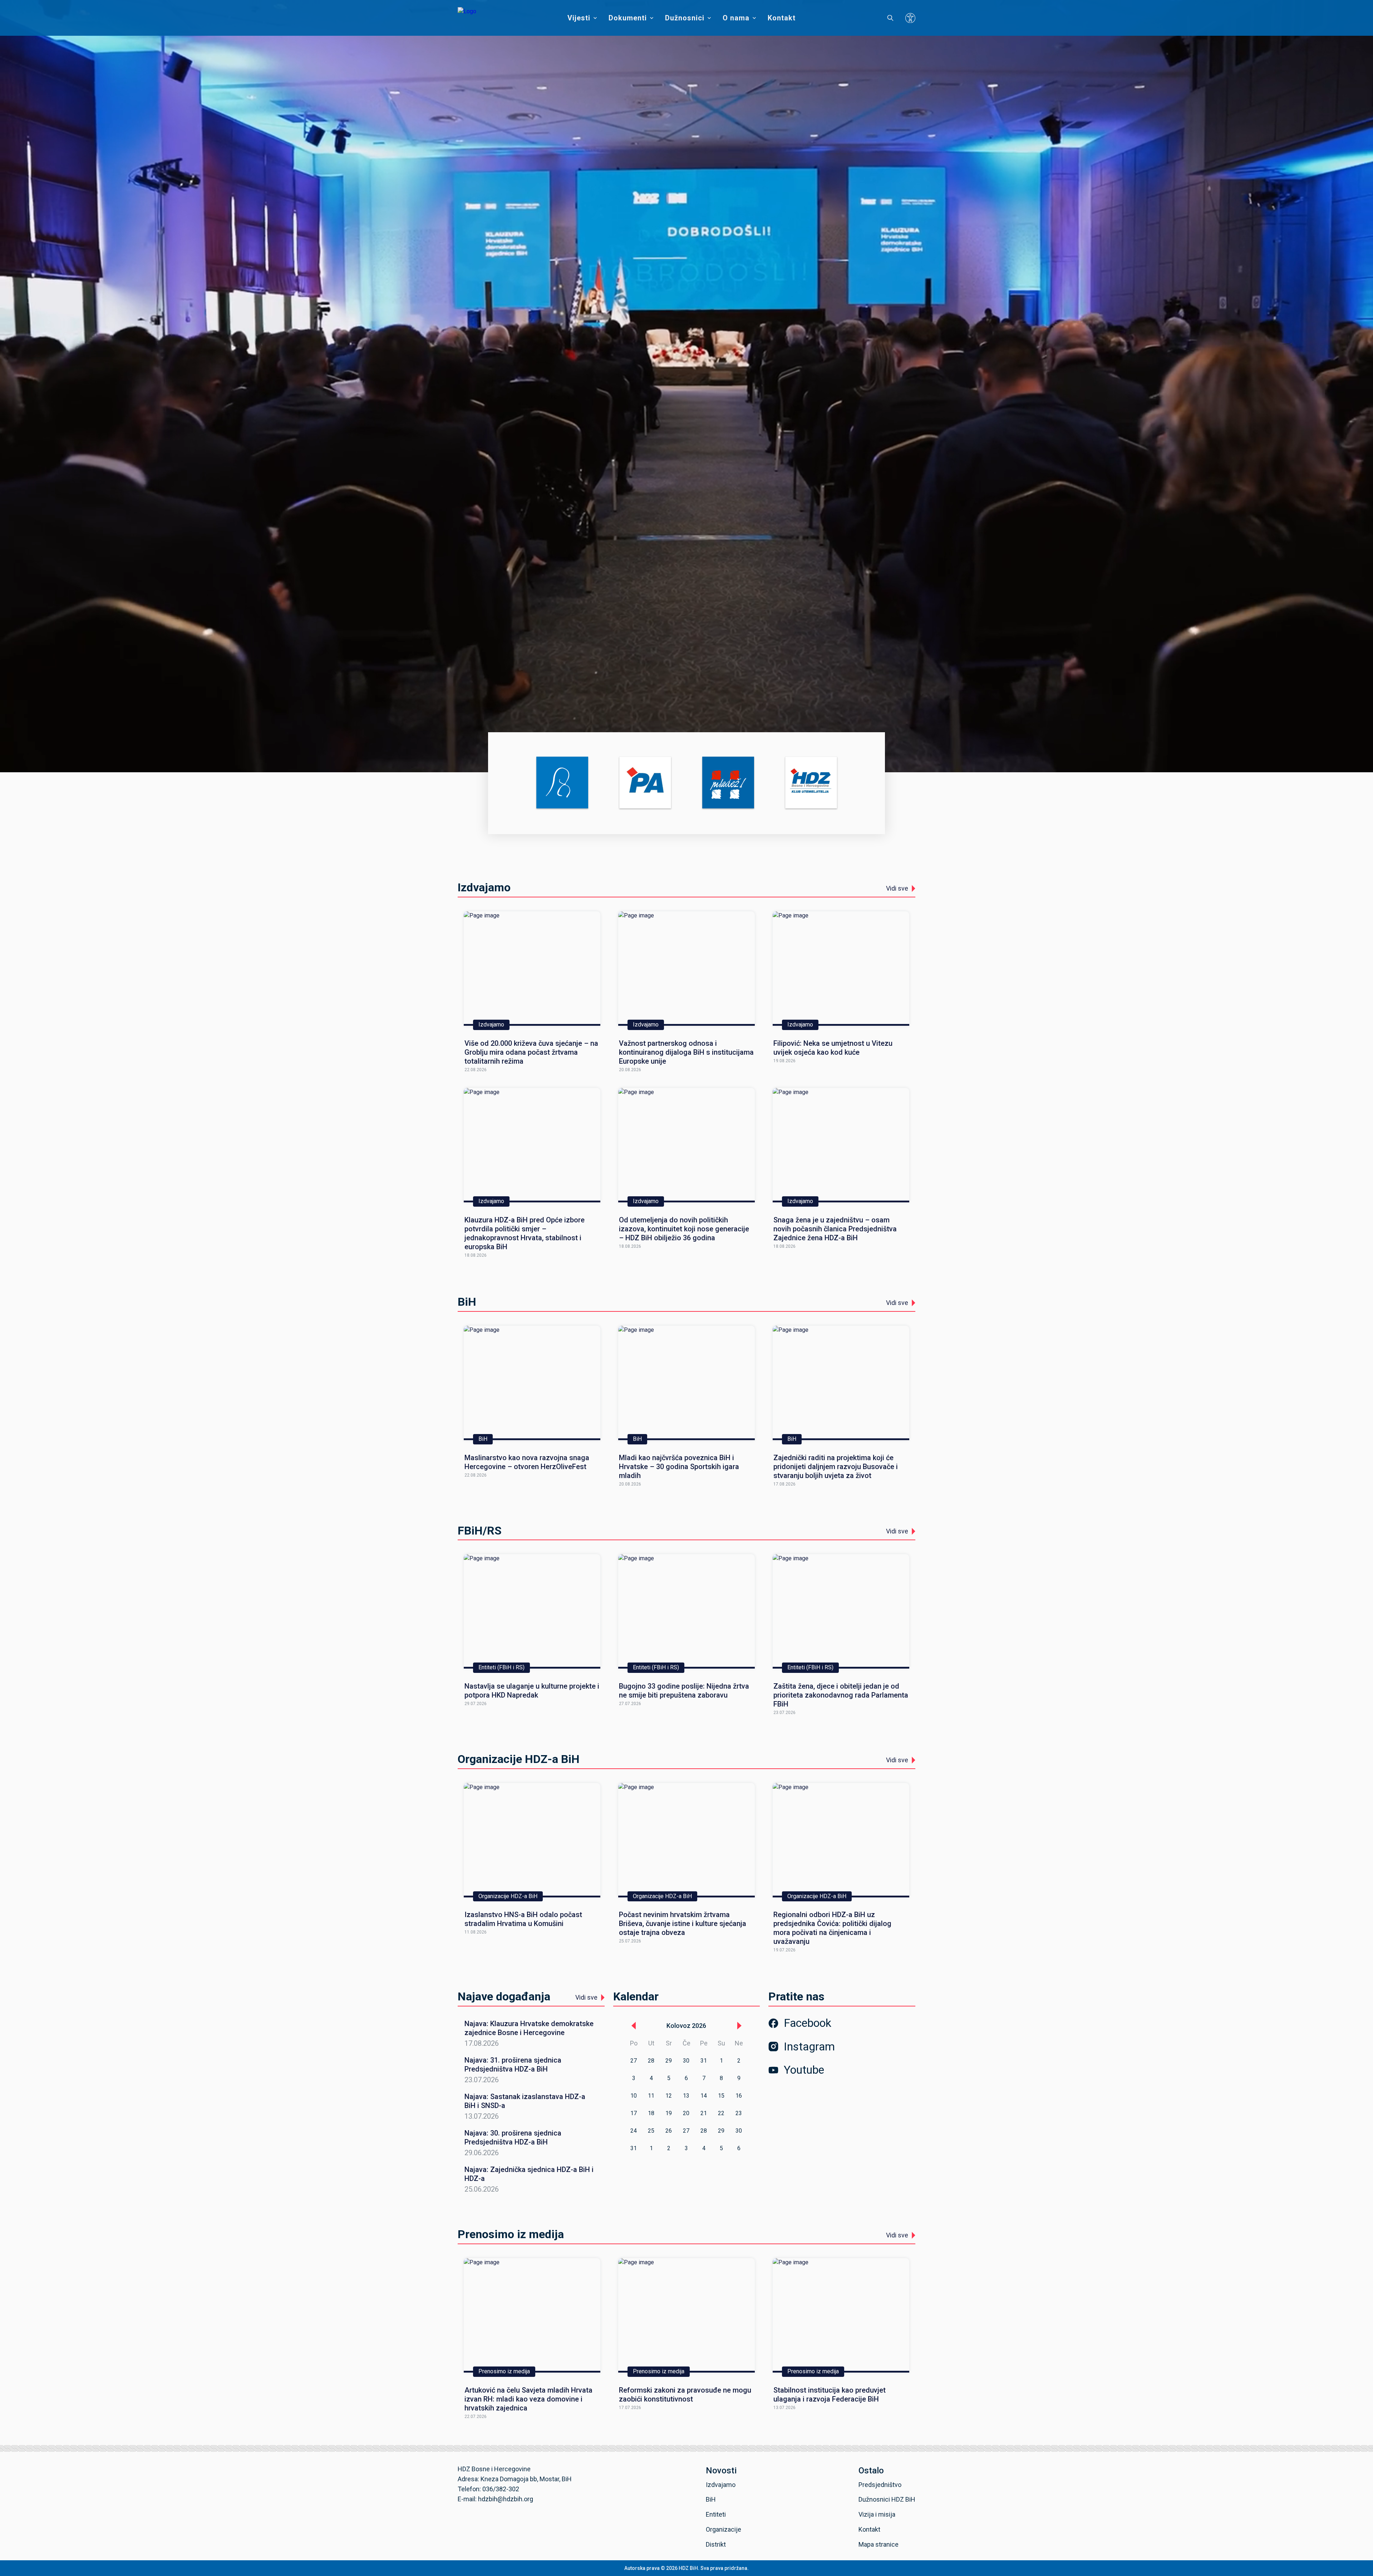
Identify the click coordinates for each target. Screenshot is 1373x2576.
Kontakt (782, 18)
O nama (736, 18)
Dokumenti (628, 18)
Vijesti (579, 18)
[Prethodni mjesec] (634, 2026)
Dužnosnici (685, 18)
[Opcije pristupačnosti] (910, 18)
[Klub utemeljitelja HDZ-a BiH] (811, 783)
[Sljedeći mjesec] (739, 2026)
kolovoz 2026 (686, 2026)
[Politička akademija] (645, 783)
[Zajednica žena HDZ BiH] (562, 783)
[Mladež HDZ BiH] (728, 783)
